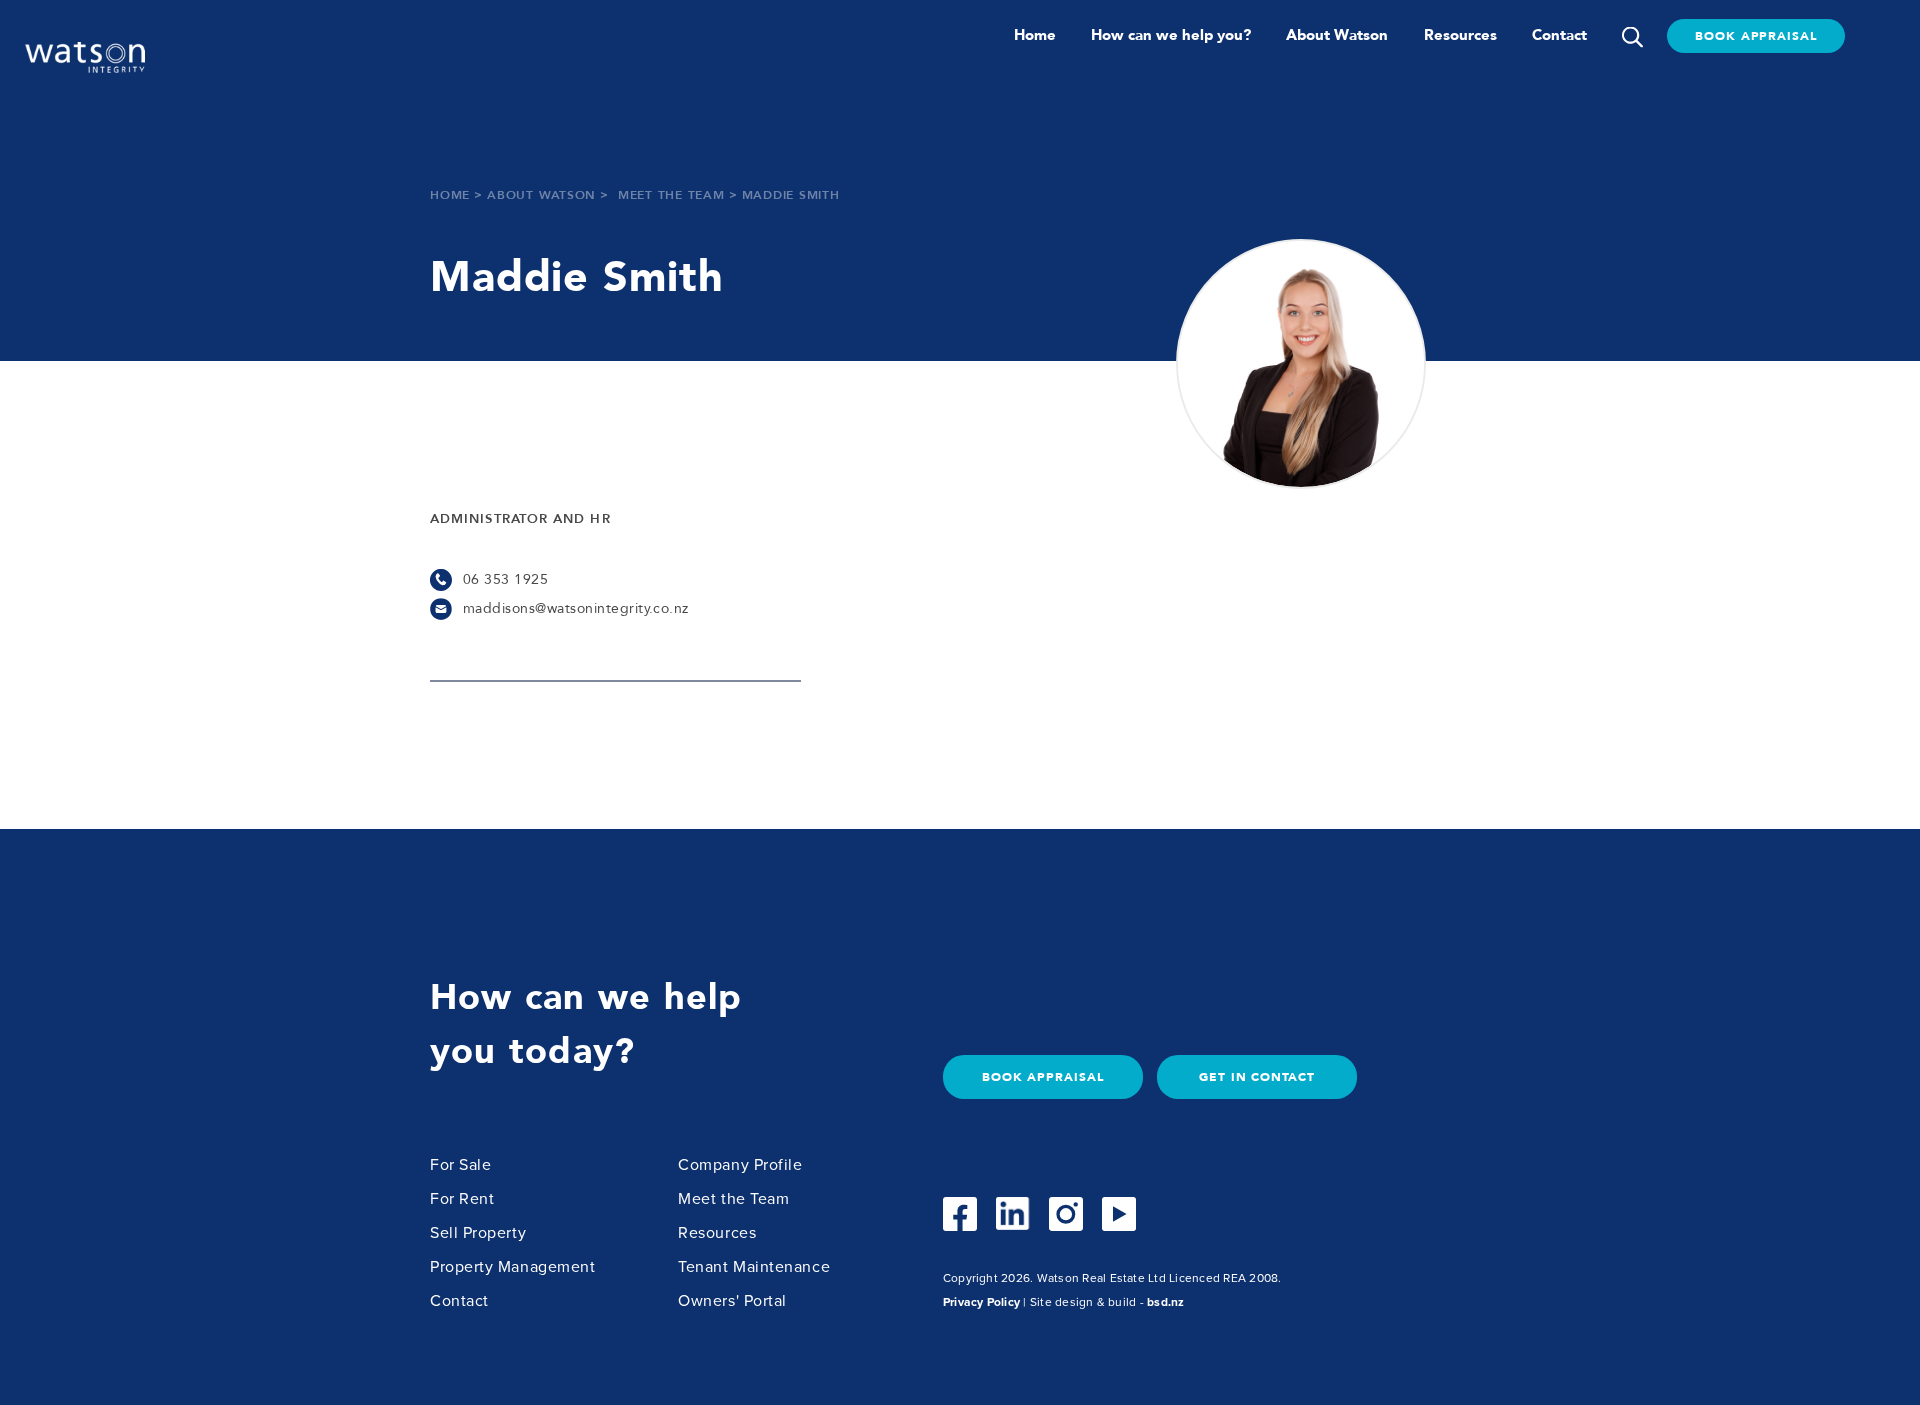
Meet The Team (671, 196)
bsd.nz (1165, 1302)
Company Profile (740, 1165)
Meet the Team (733, 1199)
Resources (1460, 35)
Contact (1559, 35)
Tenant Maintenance (754, 1267)
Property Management (512, 1267)
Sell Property (478, 1233)
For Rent (462, 1199)
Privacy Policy (981, 1302)
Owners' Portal (732, 1301)
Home (1035, 35)
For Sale (460, 1165)
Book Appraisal (1756, 36)
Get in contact (1257, 1077)
